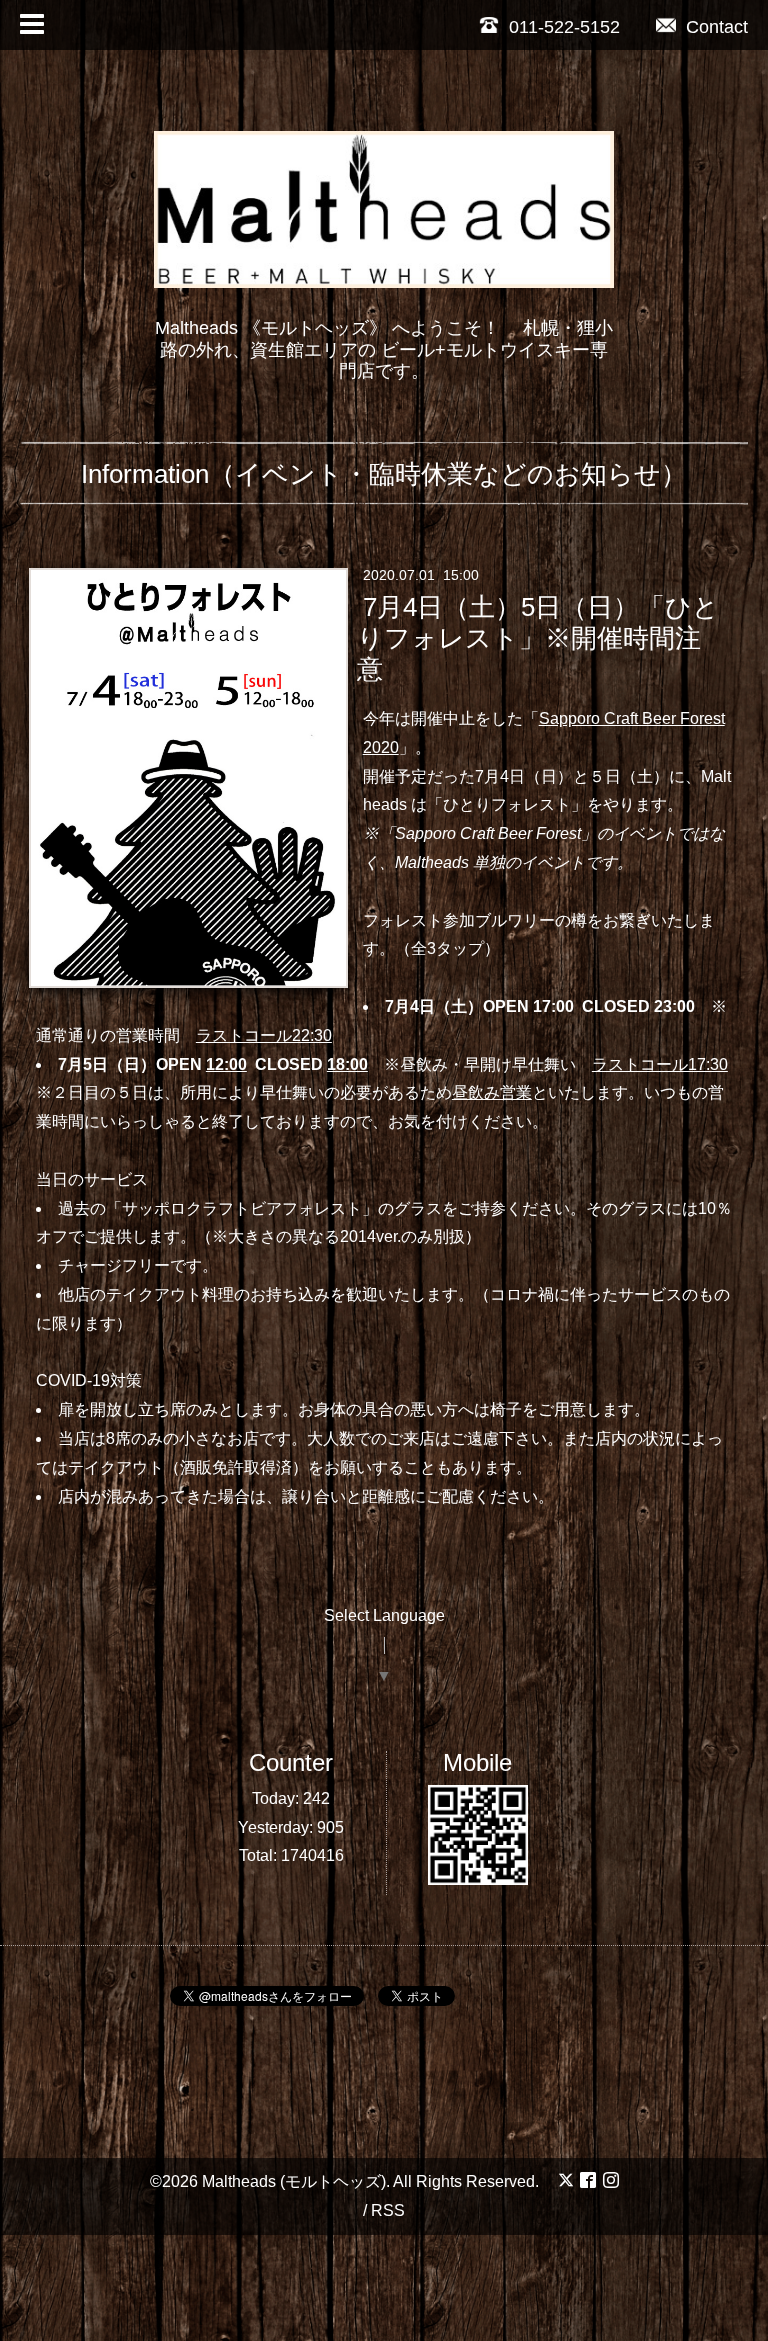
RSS (388, 2210)
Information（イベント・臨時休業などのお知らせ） (384, 474)
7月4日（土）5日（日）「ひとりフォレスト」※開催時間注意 (537, 638)
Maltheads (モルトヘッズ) (294, 2181)
